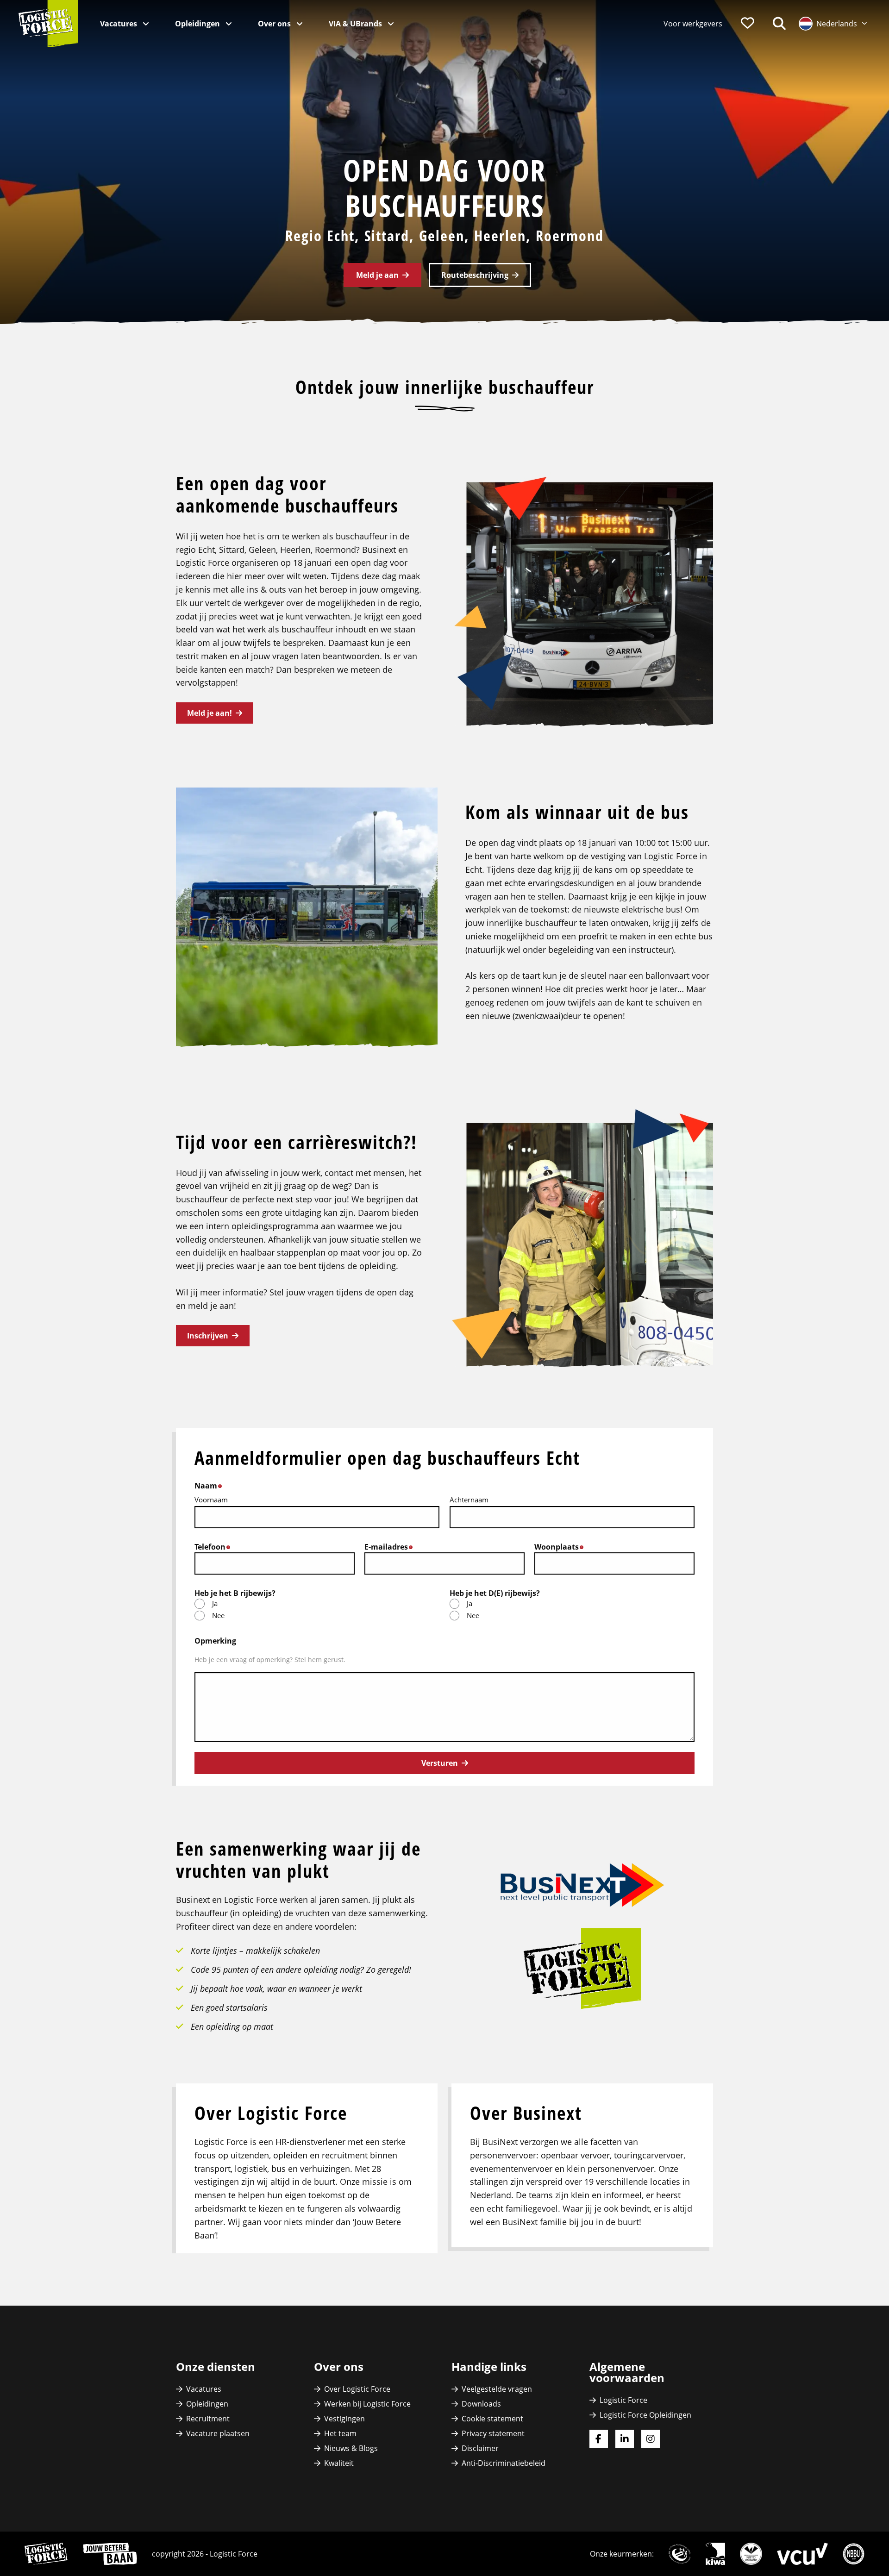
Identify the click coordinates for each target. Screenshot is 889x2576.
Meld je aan (377, 275)
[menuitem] (693, 24)
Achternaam (469, 1500)
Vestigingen (344, 2419)
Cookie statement (492, 2419)
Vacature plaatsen (218, 2433)
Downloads (481, 2404)
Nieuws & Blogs (351, 2448)
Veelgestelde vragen (497, 2389)
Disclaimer (480, 2448)
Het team (340, 2433)
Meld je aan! (210, 713)
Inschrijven (208, 1336)
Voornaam (211, 1500)
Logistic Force (623, 2400)
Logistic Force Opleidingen (645, 2415)
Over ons (275, 24)
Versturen (440, 1763)
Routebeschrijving (475, 275)
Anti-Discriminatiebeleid (504, 2463)
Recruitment (208, 2419)
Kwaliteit (339, 2463)
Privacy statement (493, 2433)
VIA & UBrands (356, 24)
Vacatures (119, 24)
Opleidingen (198, 24)
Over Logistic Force (357, 2389)
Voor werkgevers (693, 24)
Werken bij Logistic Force (367, 2404)
